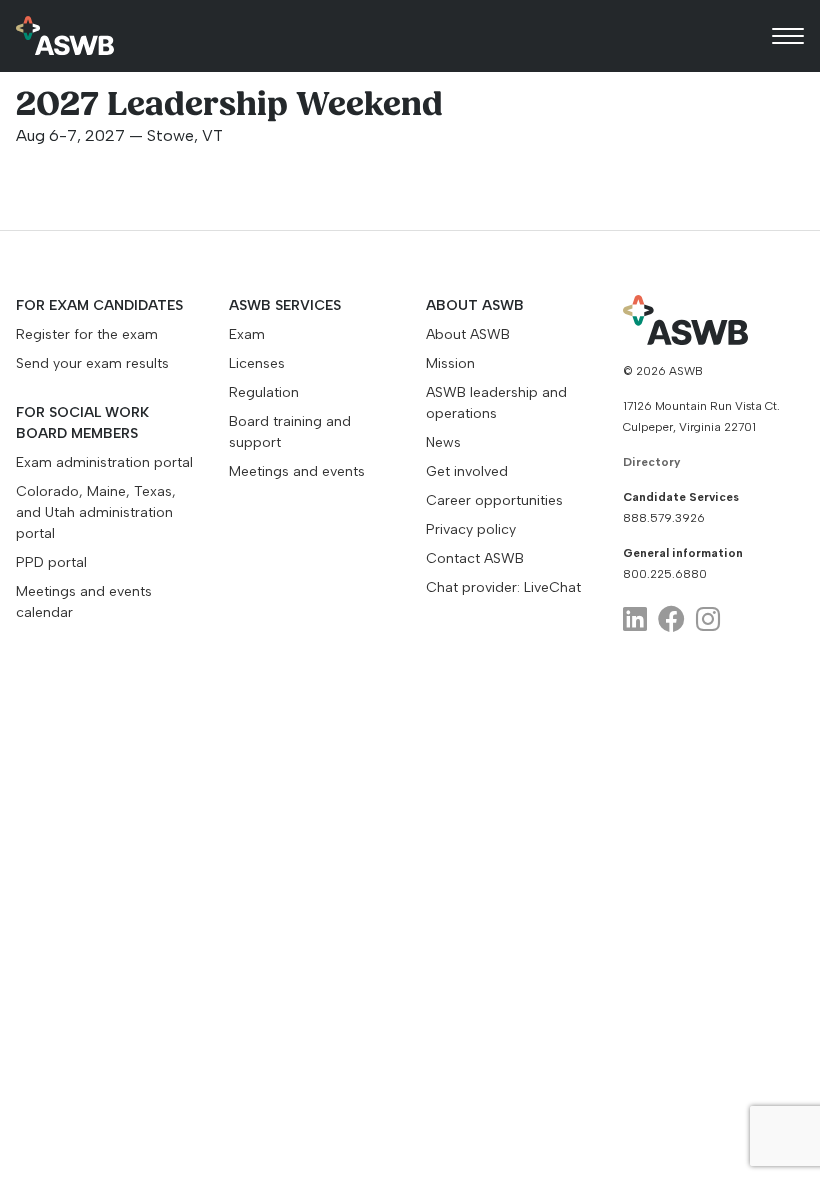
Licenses (257, 363)
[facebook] (671, 619)
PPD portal (51, 562)
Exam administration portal (104, 462)
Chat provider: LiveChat (503, 587)
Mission (450, 363)
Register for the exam (87, 334)
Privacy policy (471, 529)
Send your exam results (92, 363)
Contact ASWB (475, 558)
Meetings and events (297, 471)
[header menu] (788, 36)
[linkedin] (635, 619)
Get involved (467, 471)
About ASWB (468, 334)
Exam (247, 334)
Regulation (264, 392)
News (443, 442)
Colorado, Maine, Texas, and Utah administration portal (96, 512)
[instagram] (708, 619)
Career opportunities (494, 500)
